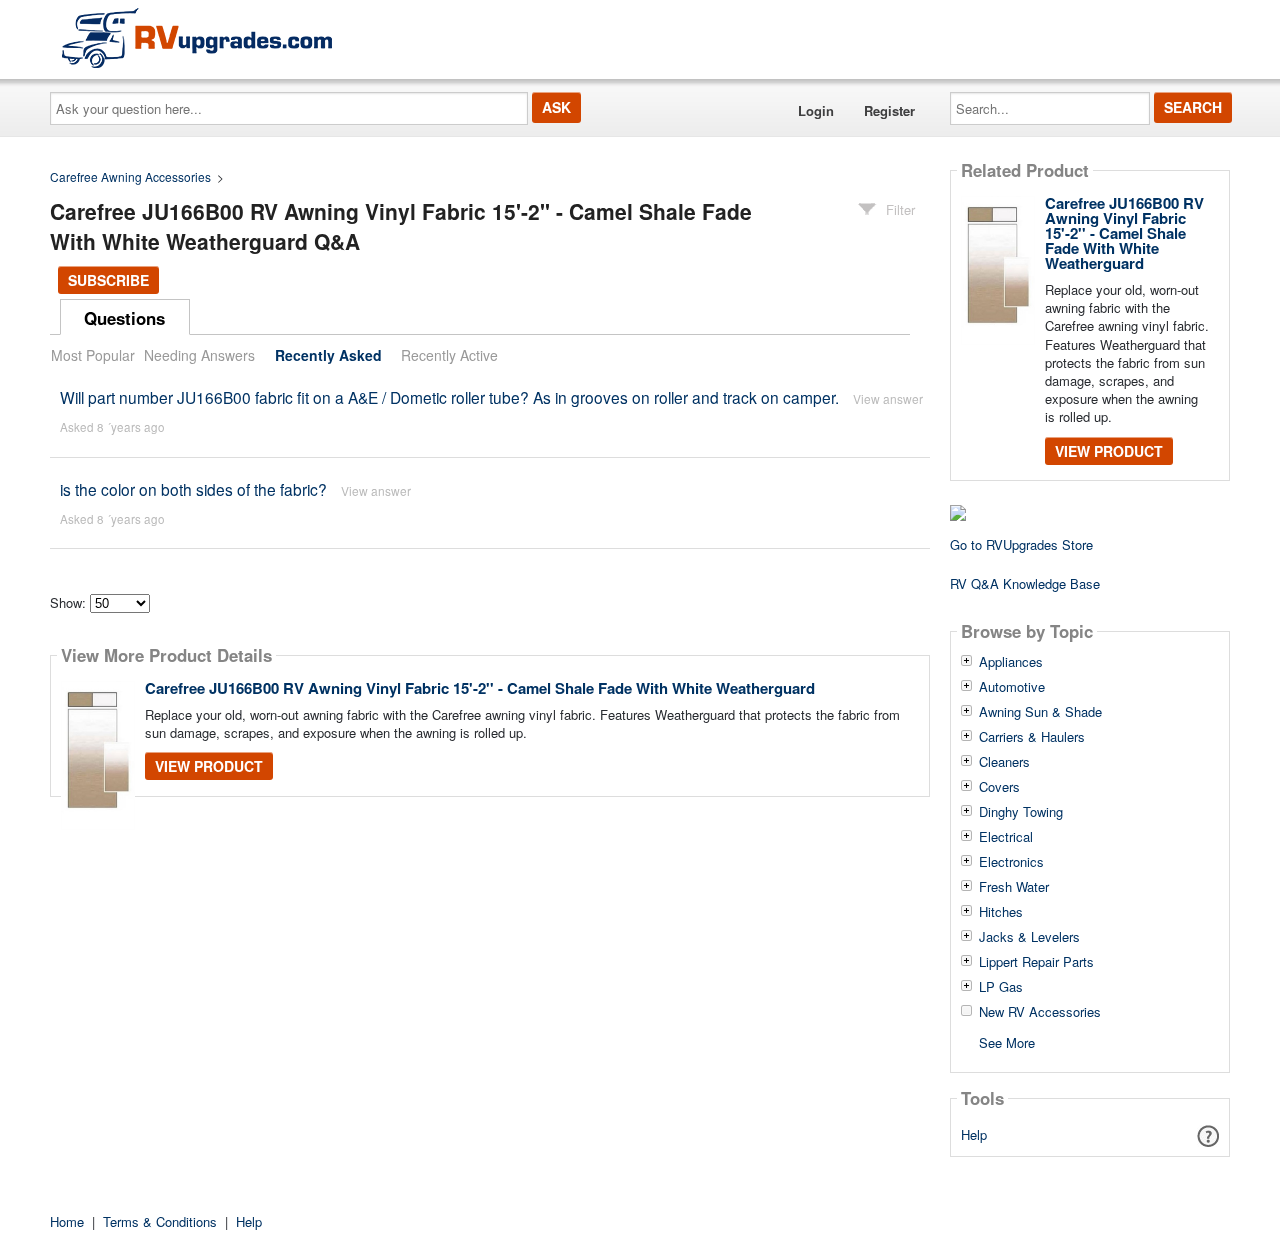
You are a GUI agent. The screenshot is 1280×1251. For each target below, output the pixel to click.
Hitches (1001, 912)
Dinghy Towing (1021, 812)
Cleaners (1004, 762)
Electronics (1011, 862)
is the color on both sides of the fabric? (193, 489)
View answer (888, 398)
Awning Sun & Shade (1040, 712)
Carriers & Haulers (1032, 737)
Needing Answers (199, 355)
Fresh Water (1014, 887)
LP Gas (1001, 987)
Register (889, 110)
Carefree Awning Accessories (130, 176)
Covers (999, 787)
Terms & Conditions (160, 1221)
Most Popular (93, 355)
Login (816, 110)
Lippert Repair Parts (1036, 962)
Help (974, 1134)
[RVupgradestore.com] (197, 37)
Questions (124, 318)
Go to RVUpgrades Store (1021, 544)
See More (1007, 1041)
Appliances (1011, 662)
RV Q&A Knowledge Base (1025, 583)
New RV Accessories (1040, 1012)
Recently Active (449, 355)
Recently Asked (328, 355)
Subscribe (108, 280)
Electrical (1006, 837)
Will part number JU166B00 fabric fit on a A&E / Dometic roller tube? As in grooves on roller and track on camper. (449, 397)
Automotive (1012, 687)
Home (67, 1221)
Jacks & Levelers (1029, 937)
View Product (209, 766)
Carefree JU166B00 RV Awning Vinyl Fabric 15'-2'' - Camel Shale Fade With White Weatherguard (480, 688)
